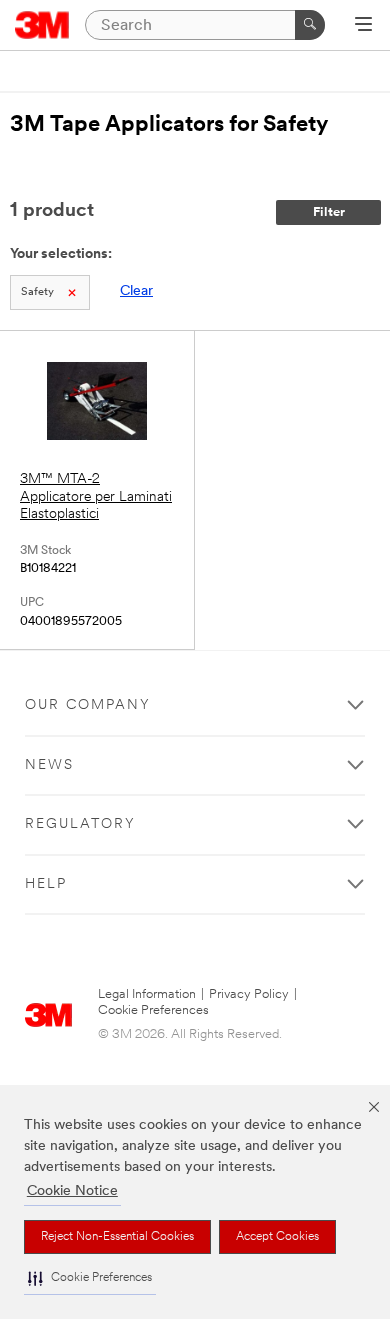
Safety (37, 292)
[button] (90, 1278)
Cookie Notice (72, 1191)
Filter (329, 212)
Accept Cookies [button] (277, 1237)
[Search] (310, 25)
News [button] (49, 765)
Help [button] (46, 884)
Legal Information (147, 994)
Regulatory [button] (80, 824)
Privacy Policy (249, 994)
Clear (136, 291)
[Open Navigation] (363, 26)
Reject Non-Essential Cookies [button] (117, 1237)
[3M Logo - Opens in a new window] (42, 25)
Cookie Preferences (153, 1010)
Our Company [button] (88, 705)
